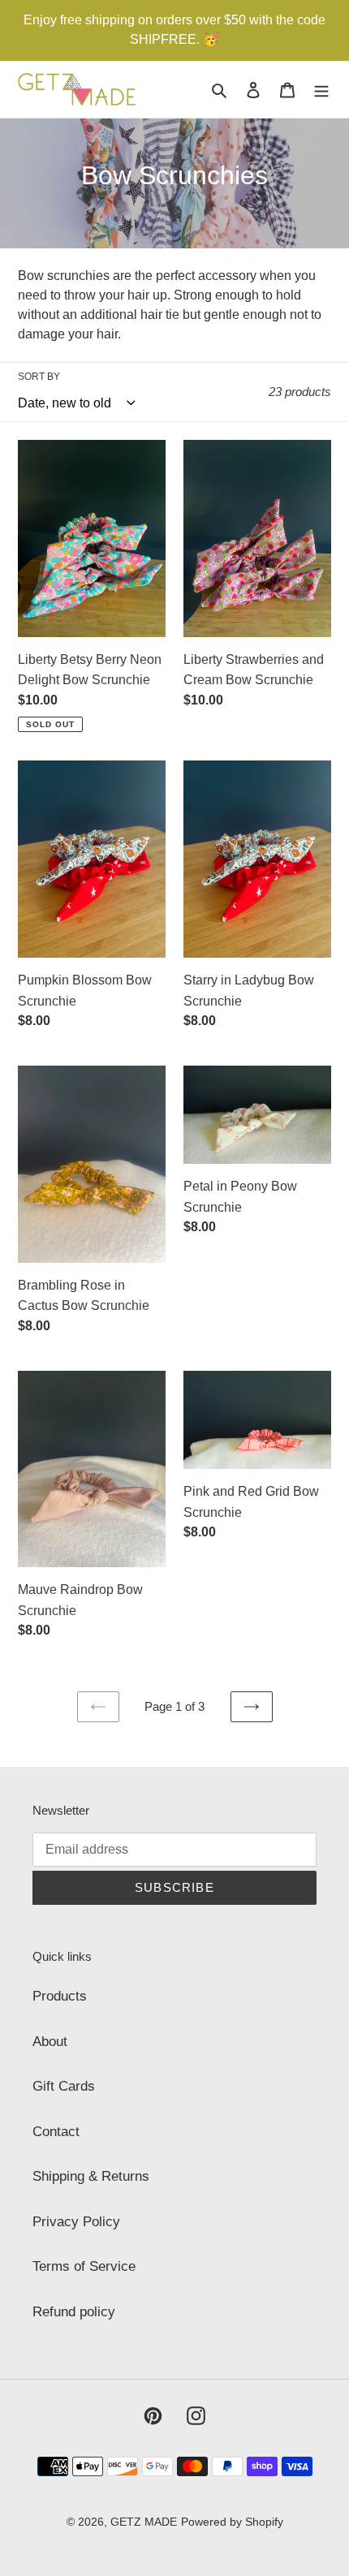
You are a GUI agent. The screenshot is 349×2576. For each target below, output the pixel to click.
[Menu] (321, 89)
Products (60, 1996)
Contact (56, 2132)
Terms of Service (84, 2266)
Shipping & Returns (91, 2176)
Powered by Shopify (232, 2522)
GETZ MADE (144, 2522)
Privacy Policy (76, 2222)
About (50, 2042)
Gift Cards (64, 2086)
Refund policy (74, 2312)
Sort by (39, 377)
